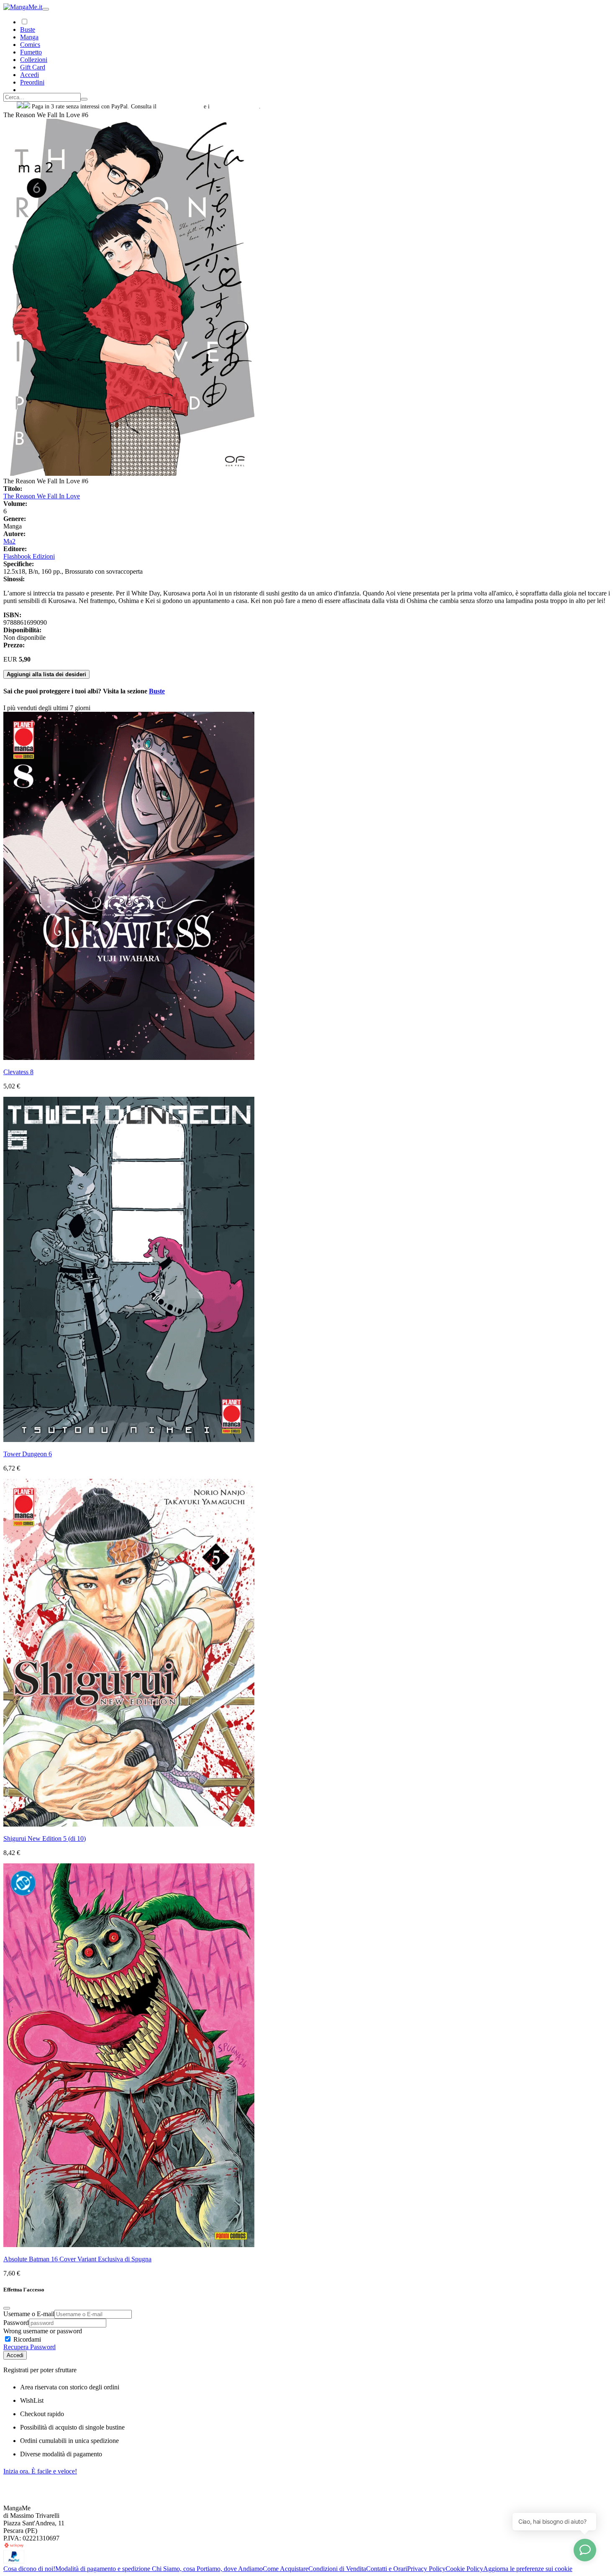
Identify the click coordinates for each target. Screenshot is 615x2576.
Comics (30, 45)
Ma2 (9, 541)
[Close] (7, 2308)
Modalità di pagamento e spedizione (104, 2569)
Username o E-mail (29, 2314)
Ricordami (26, 2339)
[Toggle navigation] (46, 9)
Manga (29, 37)
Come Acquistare (286, 2569)
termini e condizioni (235, 106)
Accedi (15, 2355)
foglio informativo (180, 106)
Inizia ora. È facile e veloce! (40, 2471)
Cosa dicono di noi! (29, 2569)
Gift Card (33, 67)
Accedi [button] (29, 75)
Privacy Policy (426, 2569)
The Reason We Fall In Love (42, 496)
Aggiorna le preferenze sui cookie (528, 2569)
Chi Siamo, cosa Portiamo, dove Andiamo (207, 2569)
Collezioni (34, 60)
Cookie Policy (464, 2569)
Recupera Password (29, 2347)
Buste (28, 30)
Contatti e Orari (387, 2569)
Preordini (32, 82)
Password (16, 2323)
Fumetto (31, 52)
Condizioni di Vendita (337, 2569)
